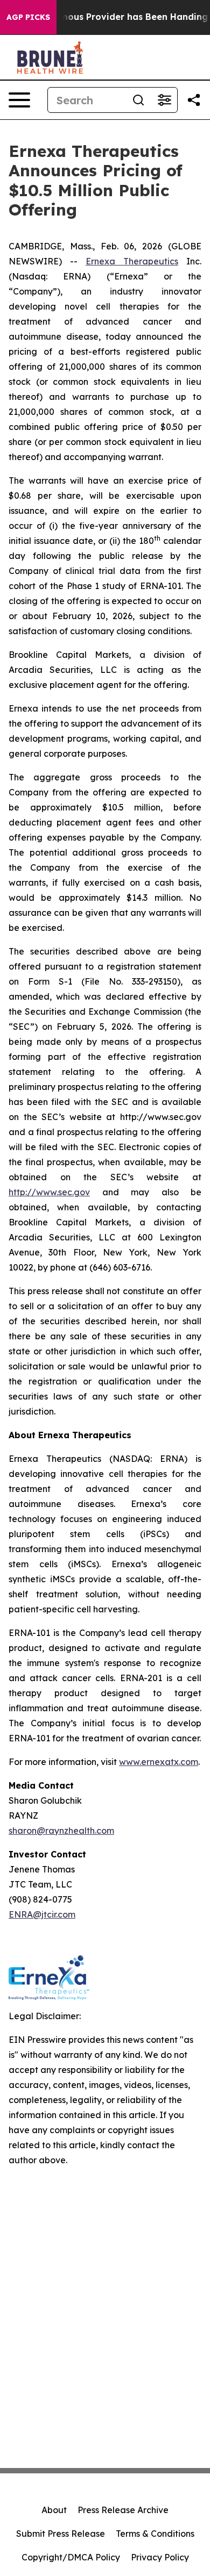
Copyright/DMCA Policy (71, 2557)
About (54, 2510)
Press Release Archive (123, 2510)
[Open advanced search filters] (164, 100)
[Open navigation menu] (19, 100)
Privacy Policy (160, 2557)
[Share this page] (194, 100)
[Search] (138, 100)
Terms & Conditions (155, 2534)
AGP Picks (28, 17)
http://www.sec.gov (49, 1192)
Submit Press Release (61, 2534)
